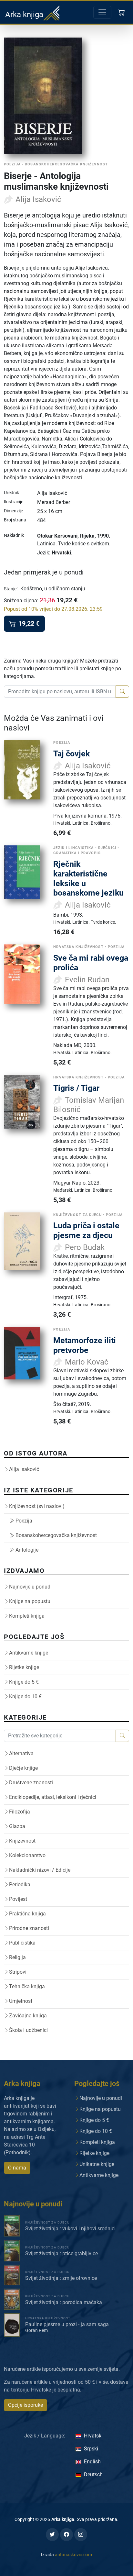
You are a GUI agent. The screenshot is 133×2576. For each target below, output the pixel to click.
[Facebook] (66, 2535)
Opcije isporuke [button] (26, 2405)
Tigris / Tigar (76, 1088)
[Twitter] (52, 2535)
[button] (122, 12)
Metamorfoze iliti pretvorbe (85, 1345)
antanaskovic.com (73, 2555)
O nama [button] (17, 2168)
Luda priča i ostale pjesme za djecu (86, 1230)
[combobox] (60, 692)
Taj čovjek (72, 754)
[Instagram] (81, 2535)
